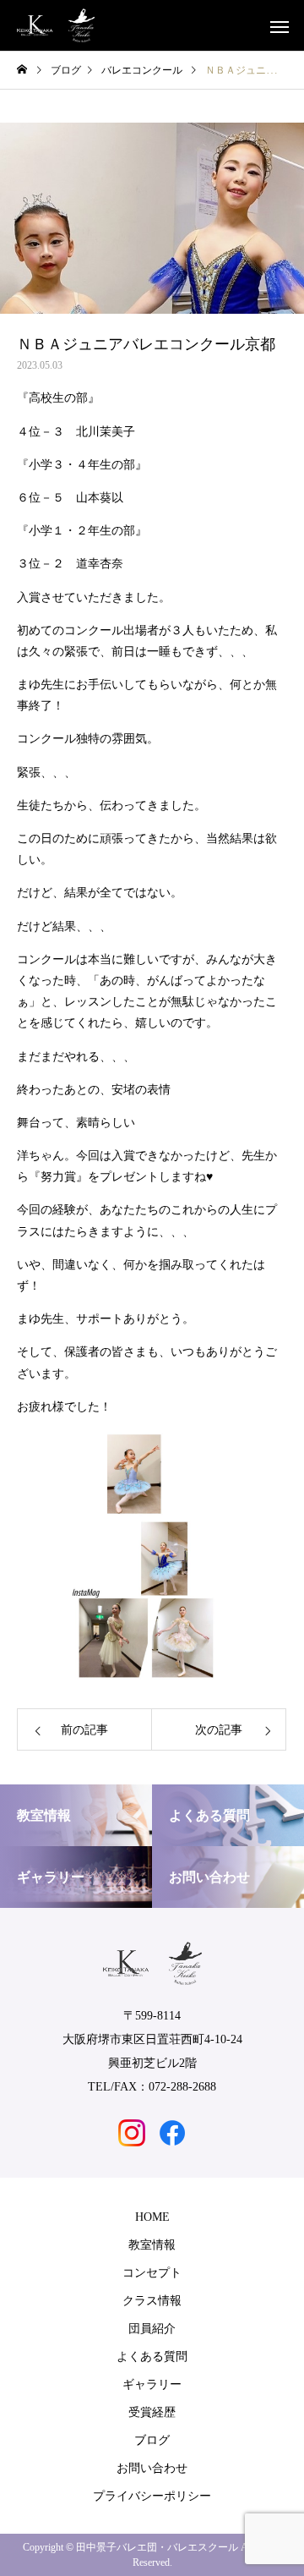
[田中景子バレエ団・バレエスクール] (56, 25)
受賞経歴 (152, 2412)
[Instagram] (132, 2133)
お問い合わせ (152, 2468)
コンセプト (152, 2273)
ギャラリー (152, 2384)
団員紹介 (152, 2329)
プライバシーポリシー (152, 2496)
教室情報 (152, 2245)
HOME (152, 2217)
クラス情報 (152, 2301)
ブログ (152, 2440)
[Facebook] (172, 2133)
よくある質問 (152, 2357)
